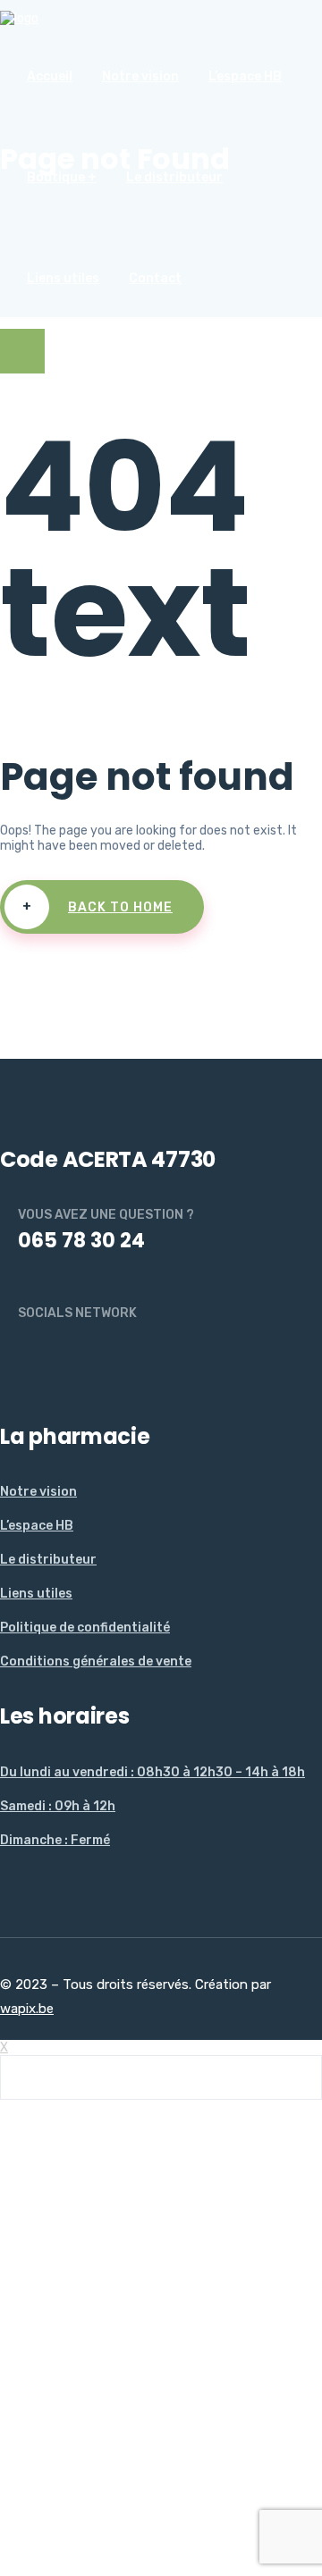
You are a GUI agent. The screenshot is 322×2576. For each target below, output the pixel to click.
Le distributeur (174, 177)
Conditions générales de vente (96, 1661)
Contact (155, 278)
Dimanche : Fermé (55, 1840)
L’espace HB (245, 76)
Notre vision (140, 76)
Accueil (50, 76)
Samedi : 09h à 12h (58, 1806)
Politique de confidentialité (85, 1628)
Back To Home (98, 907)
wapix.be (27, 2009)
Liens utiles (63, 278)
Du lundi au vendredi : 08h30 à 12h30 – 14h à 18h (153, 1772)
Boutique (56, 177)
